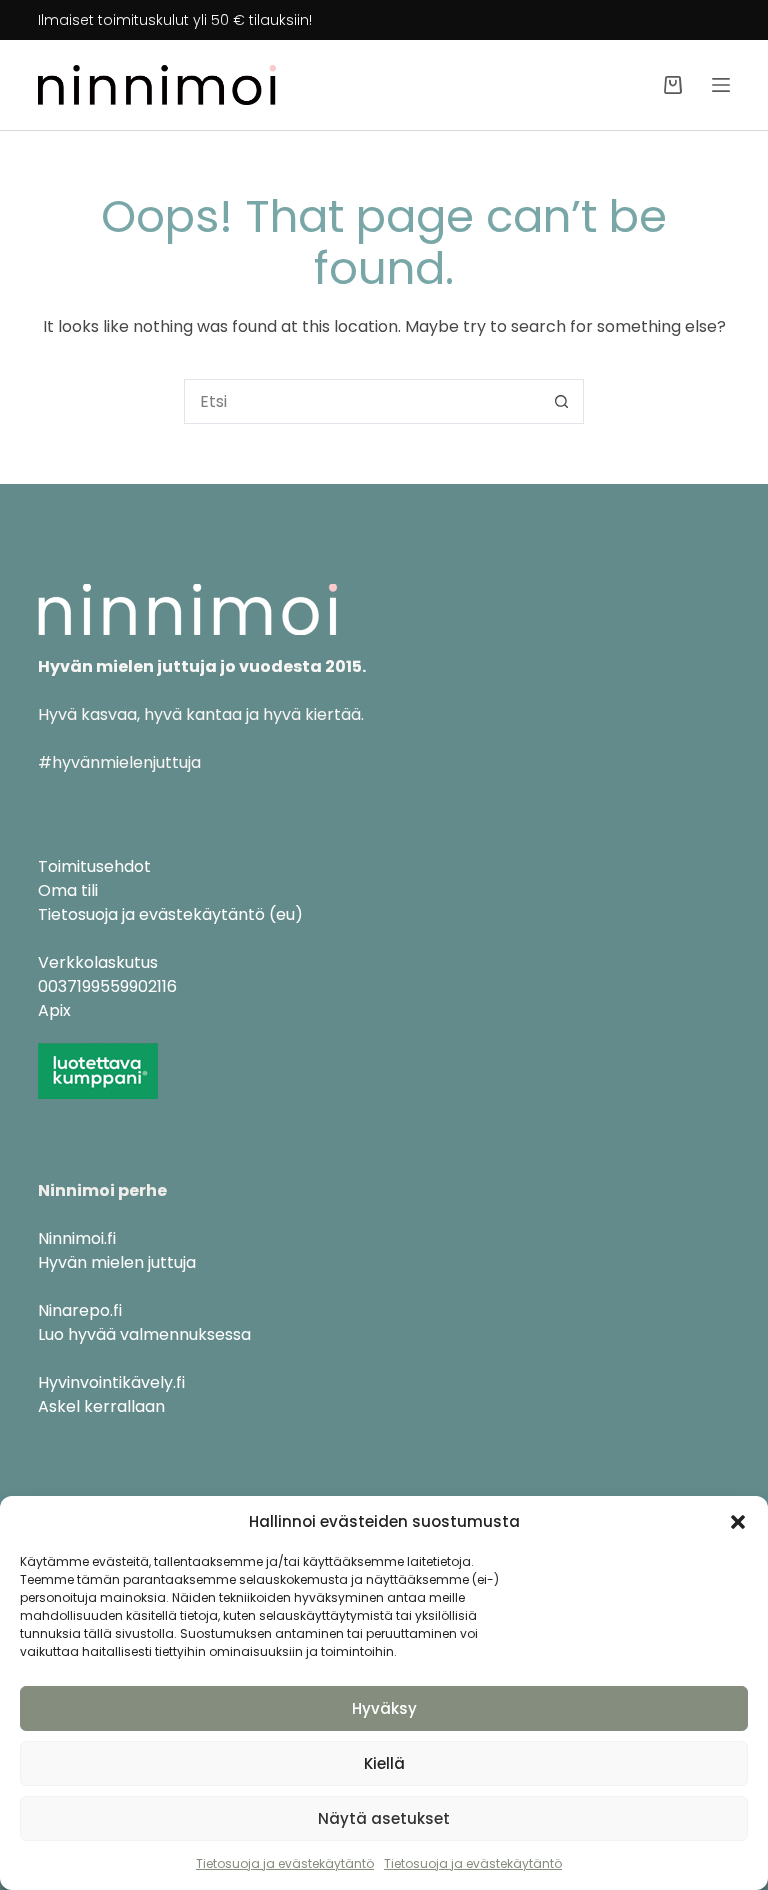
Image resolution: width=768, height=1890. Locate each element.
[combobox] (362, 401)
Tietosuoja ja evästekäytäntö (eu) (170, 914)
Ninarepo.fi (80, 1310)
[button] (738, 1522)
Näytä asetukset (384, 1818)
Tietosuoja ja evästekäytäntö (285, 1863)
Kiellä (384, 1763)
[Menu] (721, 85)
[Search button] (561, 401)
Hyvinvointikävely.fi (111, 1382)
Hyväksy (384, 1708)
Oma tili (68, 890)
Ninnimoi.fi (77, 1238)
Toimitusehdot (94, 866)
